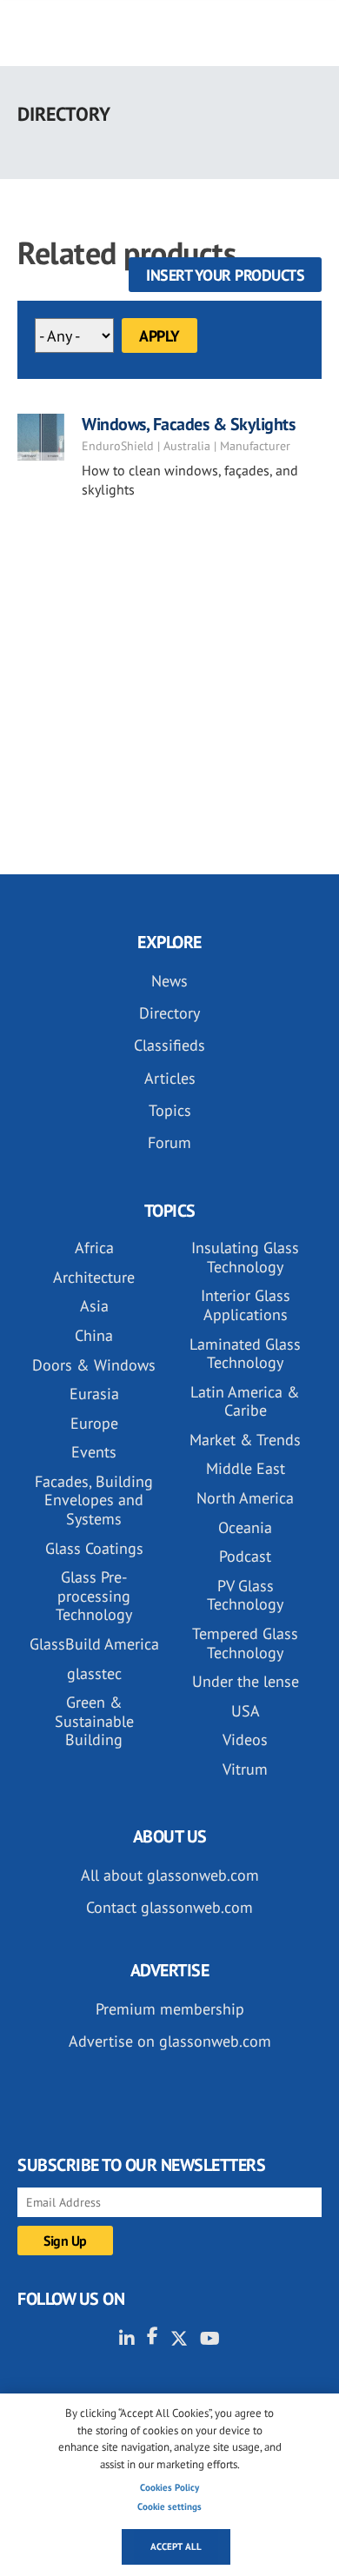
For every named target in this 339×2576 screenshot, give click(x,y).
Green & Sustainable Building (94, 1721)
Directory (169, 1013)
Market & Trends (245, 1440)
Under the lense (246, 1681)
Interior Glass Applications (246, 1305)
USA (246, 1711)
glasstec (94, 1673)
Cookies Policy (169, 2487)
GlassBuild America (94, 1644)
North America (245, 1498)
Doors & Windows (94, 1365)
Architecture (94, 1277)
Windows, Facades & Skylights (188, 424)
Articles (170, 1078)
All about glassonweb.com (170, 1875)
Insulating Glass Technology (245, 1257)
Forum (169, 1142)
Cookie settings (169, 2506)
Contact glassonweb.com (169, 1907)
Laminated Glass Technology (245, 1354)
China (94, 1335)
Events (94, 1452)
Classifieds (169, 1045)
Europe (94, 1423)
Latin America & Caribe (245, 1401)
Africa (94, 1248)
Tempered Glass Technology (245, 1643)
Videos (245, 1739)
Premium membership (170, 2009)
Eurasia (94, 1394)
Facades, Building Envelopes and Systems (94, 1500)
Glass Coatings (94, 1548)
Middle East (246, 1468)
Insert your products (225, 275)
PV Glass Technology (245, 1595)
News (169, 981)
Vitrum (245, 1769)
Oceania (245, 1527)
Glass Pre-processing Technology (94, 1596)
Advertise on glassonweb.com (170, 2041)
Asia (94, 1306)
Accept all (176, 2546)
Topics (170, 1110)
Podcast (245, 1556)
